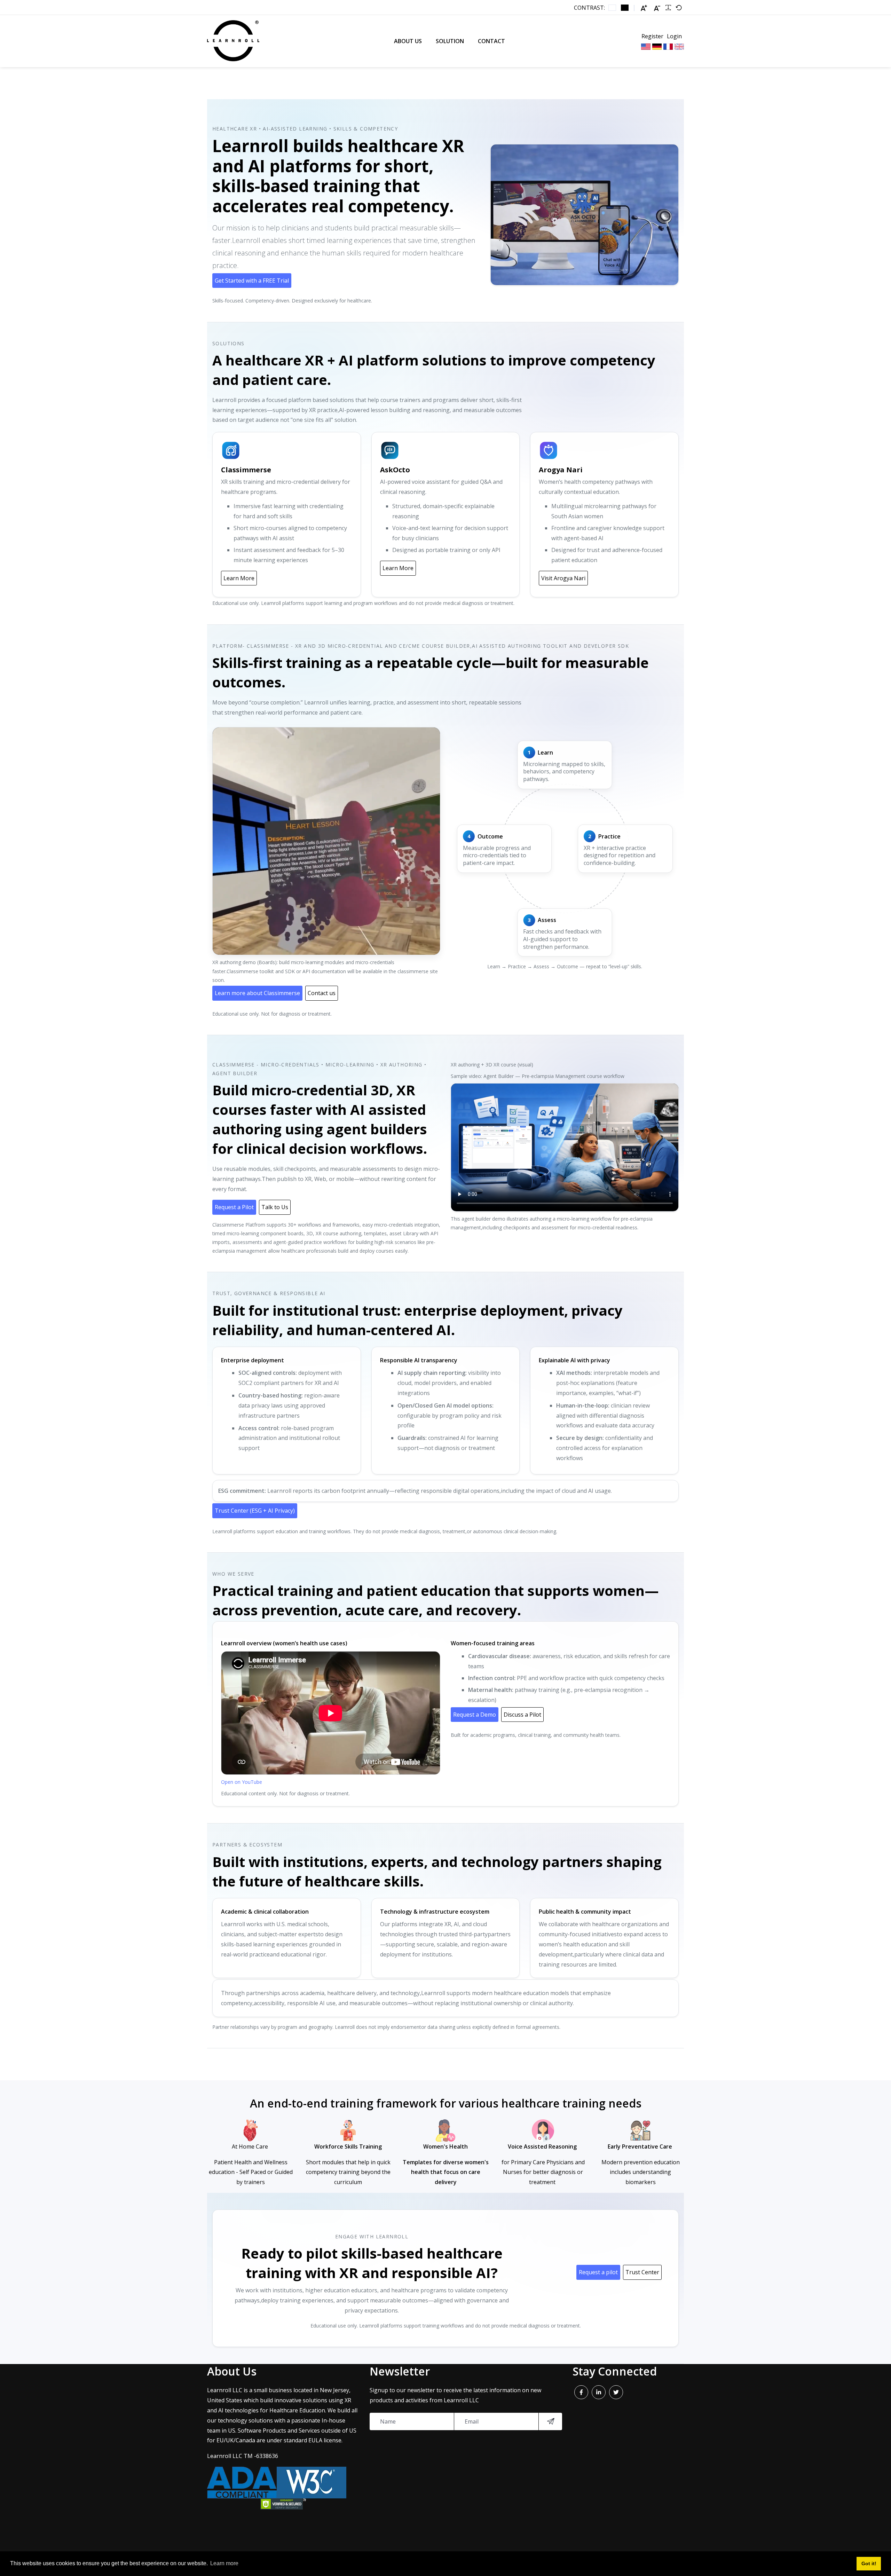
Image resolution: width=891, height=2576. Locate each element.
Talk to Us (275, 1207)
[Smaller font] (657, 8)
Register (652, 36)
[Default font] (679, 8)
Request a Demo (475, 1715)
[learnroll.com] (233, 41)
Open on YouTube (242, 1782)
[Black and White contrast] (625, 8)
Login (674, 36)
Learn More (239, 578)
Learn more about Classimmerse (257, 993)
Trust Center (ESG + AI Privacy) (255, 1511)
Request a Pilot (234, 1207)
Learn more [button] (224, 2563)
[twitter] (616, 2392)
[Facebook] (581, 2392)
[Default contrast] (612, 8)
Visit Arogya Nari (563, 578)
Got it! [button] (869, 2563)
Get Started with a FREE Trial (252, 281)
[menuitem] (408, 41)
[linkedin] (599, 2392)
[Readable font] (668, 8)
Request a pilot (598, 2272)
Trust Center (642, 2272)
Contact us (322, 993)
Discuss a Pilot (522, 1715)
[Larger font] (644, 8)
